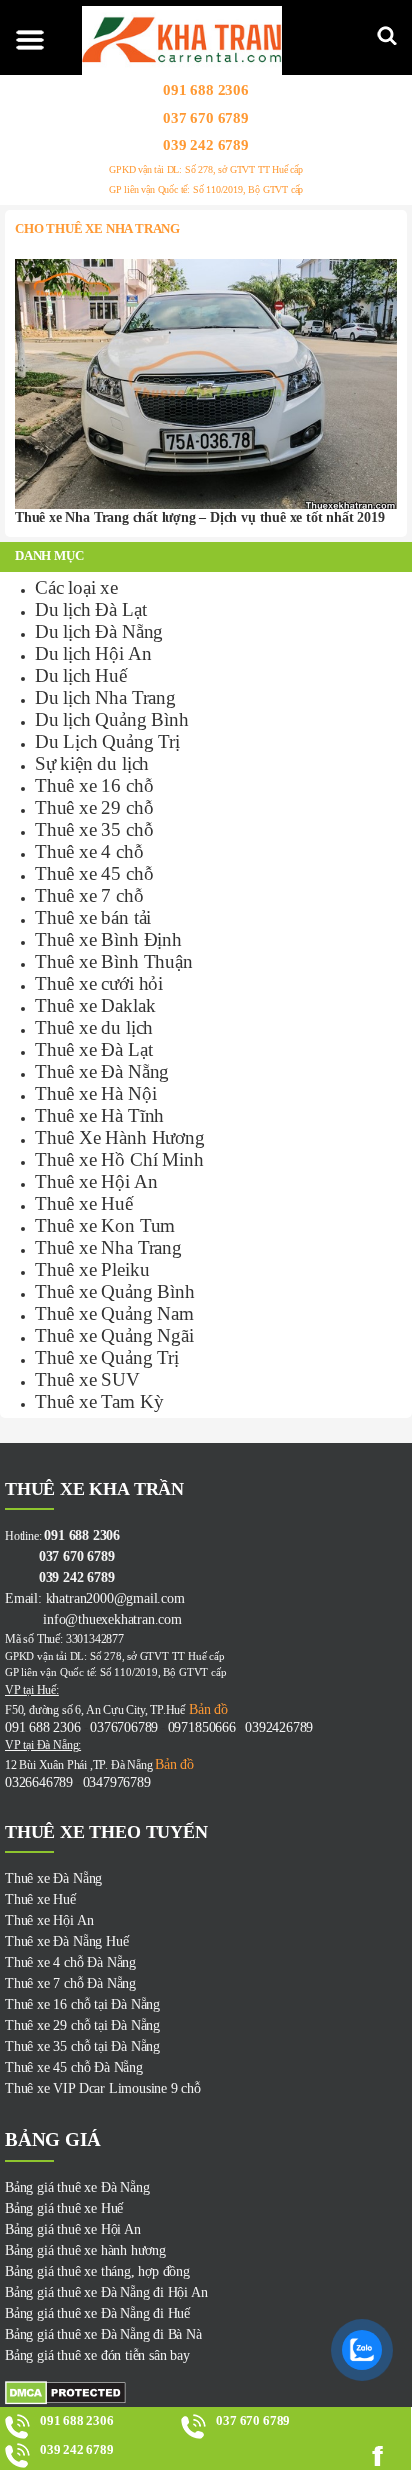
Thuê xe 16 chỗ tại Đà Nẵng (82, 2004)
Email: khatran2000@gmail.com (95, 1598)
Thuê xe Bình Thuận (114, 961)
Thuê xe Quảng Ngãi (114, 1335)
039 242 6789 (206, 145)
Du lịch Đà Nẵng (99, 631)
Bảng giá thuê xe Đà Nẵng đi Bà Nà (103, 2334)
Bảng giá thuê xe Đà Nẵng (77, 2187)
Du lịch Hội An (93, 653)
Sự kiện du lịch (92, 763)
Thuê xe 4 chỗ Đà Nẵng (70, 1962)
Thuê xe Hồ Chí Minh (119, 1159)
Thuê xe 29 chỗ (94, 807)
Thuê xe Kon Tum (105, 1225)
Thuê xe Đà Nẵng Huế (66, 1941)
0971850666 (202, 1727)
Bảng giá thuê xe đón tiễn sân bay (97, 2355)
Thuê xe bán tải (93, 917)
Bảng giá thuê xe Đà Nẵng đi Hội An (106, 2292)
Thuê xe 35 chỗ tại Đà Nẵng (82, 2046)
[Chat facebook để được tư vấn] (386, 2455)
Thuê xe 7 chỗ (89, 895)
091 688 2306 (206, 90)
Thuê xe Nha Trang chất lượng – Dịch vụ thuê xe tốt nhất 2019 (199, 517)
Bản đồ (206, 1709)
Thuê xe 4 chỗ (89, 851)
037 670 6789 (206, 117)
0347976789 (117, 1782)
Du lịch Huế (81, 675)
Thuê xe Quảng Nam (114, 1313)
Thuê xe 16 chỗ (94, 785)
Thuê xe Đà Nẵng (102, 1071)
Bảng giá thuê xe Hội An (73, 2229)
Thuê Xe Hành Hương (120, 1137)
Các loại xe (76, 587)
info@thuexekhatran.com (93, 1619)
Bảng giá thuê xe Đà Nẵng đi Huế (97, 2313)
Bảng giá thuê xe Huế (64, 2208)
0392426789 (279, 1727)
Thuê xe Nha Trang (108, 1247)
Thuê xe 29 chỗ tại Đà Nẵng (82, 2025)
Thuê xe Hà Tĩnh (99, 1115)
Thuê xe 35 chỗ (94, 829)
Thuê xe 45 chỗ (94, 873)
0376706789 (124, 1727)
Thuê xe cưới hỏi (99, 983)
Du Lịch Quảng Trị (107, 741)
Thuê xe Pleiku (92, 1269)
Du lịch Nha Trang (105, 697)
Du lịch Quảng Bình (112, 719)
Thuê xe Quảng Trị (107, 1357)
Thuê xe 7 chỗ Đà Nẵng (70, 1983)
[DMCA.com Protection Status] (206, 2393)
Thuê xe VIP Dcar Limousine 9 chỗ (103, 2088)
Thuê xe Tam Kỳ (99, 1401)
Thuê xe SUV (87, 1379)
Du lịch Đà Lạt (90, 609)
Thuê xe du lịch (94, 1027)
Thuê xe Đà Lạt (93, 1049)
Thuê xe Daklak (95, 1005)
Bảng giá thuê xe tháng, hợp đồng (97, 2271)
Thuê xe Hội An (96, 1181)
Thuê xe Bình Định (108, 939)
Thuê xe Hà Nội (95, 1093)
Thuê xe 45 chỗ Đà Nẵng (74, 2067)
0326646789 (39, 1782)
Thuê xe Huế (84, 1203)
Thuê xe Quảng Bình (115, 1291)
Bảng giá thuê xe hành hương (85, 2250)
